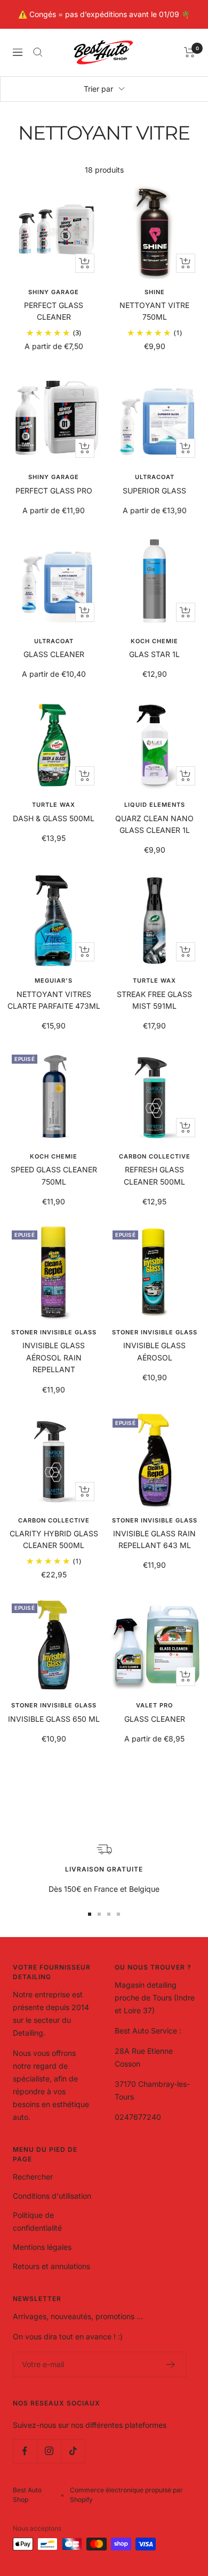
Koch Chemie (154, 641)
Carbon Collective (155, 1156)
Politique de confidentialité (37, 2221)
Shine (155, 292)
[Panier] (190, 52)
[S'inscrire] (171, 2364)
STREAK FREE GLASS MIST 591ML (154, 1000)
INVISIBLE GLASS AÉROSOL (154, 1351)
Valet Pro (154, 1705)
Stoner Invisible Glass (54, 1332)
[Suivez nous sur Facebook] (25, 2451)
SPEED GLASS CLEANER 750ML (54, 1175)
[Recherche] (38, 52)
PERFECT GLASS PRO (54, 491)
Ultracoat (155, 477)
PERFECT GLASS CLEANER (54, 311)
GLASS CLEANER (54, 654)
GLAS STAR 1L (154, 654)
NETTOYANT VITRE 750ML (154, 311)
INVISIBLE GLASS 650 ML (54, 1719)
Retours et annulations (51, 2266)
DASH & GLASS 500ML (54, 818)
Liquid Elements (155, 805)
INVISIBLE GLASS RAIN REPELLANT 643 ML (154, 1539)
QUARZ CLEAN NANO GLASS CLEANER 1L (154, 824)
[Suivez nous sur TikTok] (73, 2451)
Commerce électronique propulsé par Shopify (126, 2495)
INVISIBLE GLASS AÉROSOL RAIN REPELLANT (54, 1357)
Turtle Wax (54, 805)
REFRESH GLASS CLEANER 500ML (154, 1175)
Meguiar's (54, 981)
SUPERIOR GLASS (154, 491)
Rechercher (33, 2177)
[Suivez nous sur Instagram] (49, 2451)
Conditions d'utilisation (52, 2196)
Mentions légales (42, 2247)
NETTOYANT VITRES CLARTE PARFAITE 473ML (54, 1000)
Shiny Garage (54, 292)
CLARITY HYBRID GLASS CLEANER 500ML (54, 1539)
